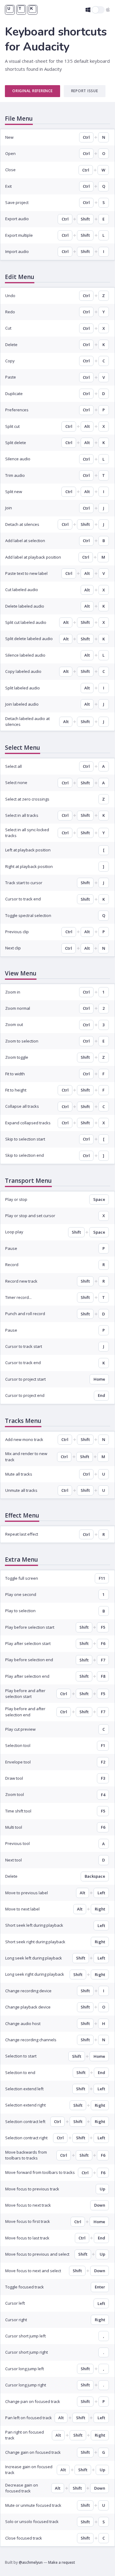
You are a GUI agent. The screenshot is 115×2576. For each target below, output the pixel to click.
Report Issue (85, 91)
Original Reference (33, 91)
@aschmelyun (31, 2562)
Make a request (62, 2562)
